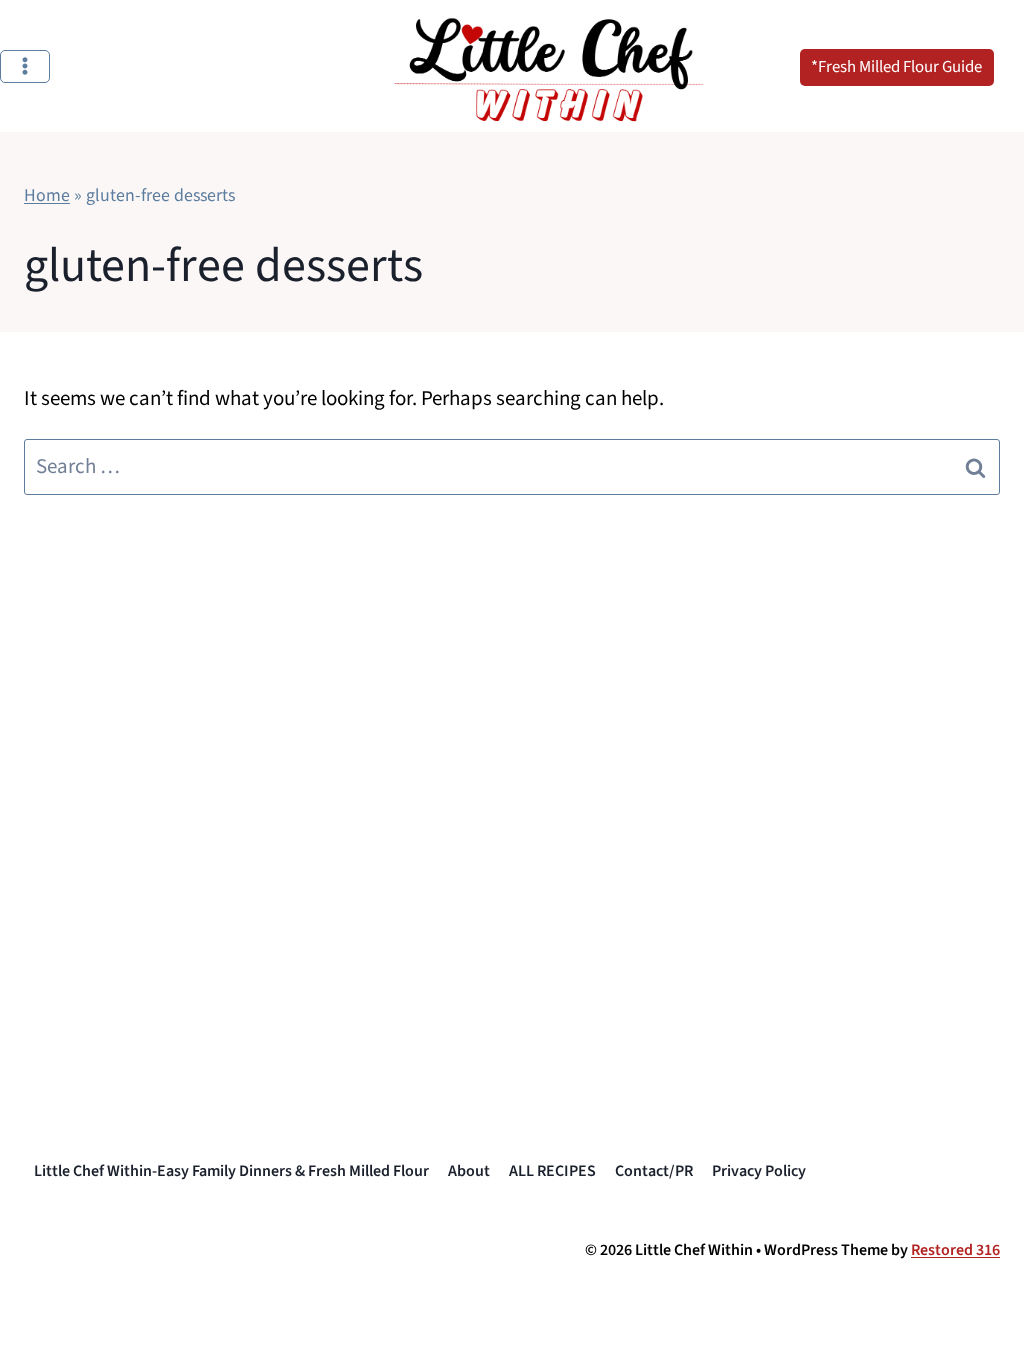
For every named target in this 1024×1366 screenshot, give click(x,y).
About (469, 1171)
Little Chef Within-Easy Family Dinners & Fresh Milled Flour (231, 1171)
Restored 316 (955, 1250)
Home (47, 195)
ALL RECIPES (552, 1171)
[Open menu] (25, 66)
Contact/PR (654, 1171)
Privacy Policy (759, 1171)
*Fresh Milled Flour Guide (896, 67)
